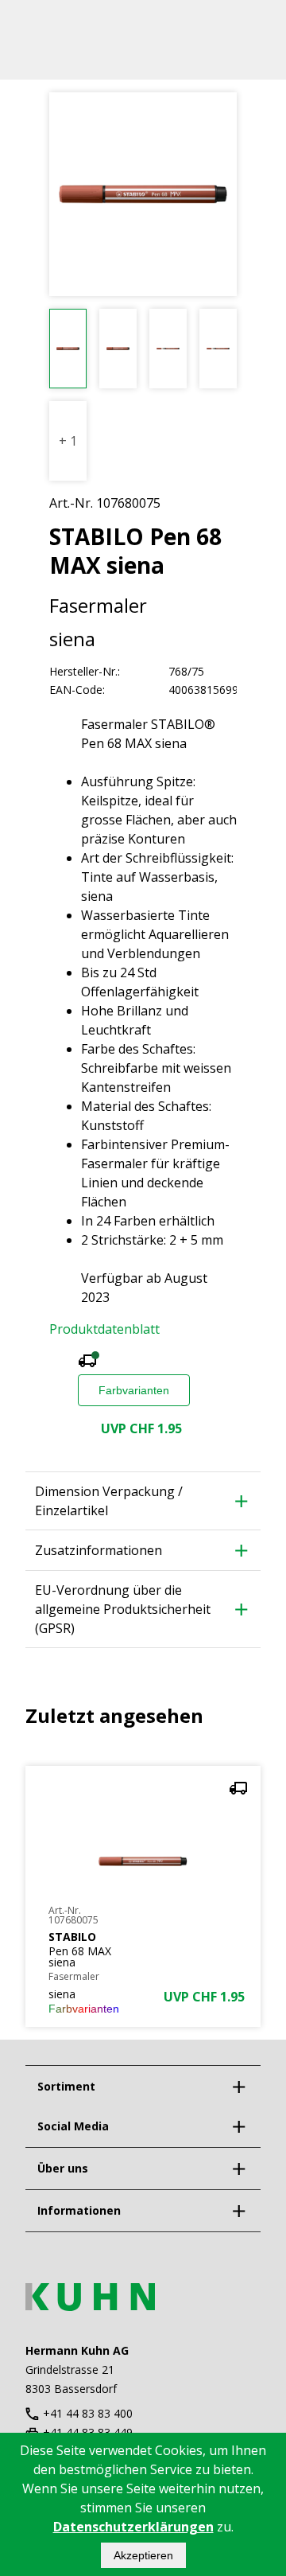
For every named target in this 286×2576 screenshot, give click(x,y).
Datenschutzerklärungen (133, 2527)
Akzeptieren (143, 2555)
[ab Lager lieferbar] (87, 1363)
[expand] (238, 2087)
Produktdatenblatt (104, 1329)
